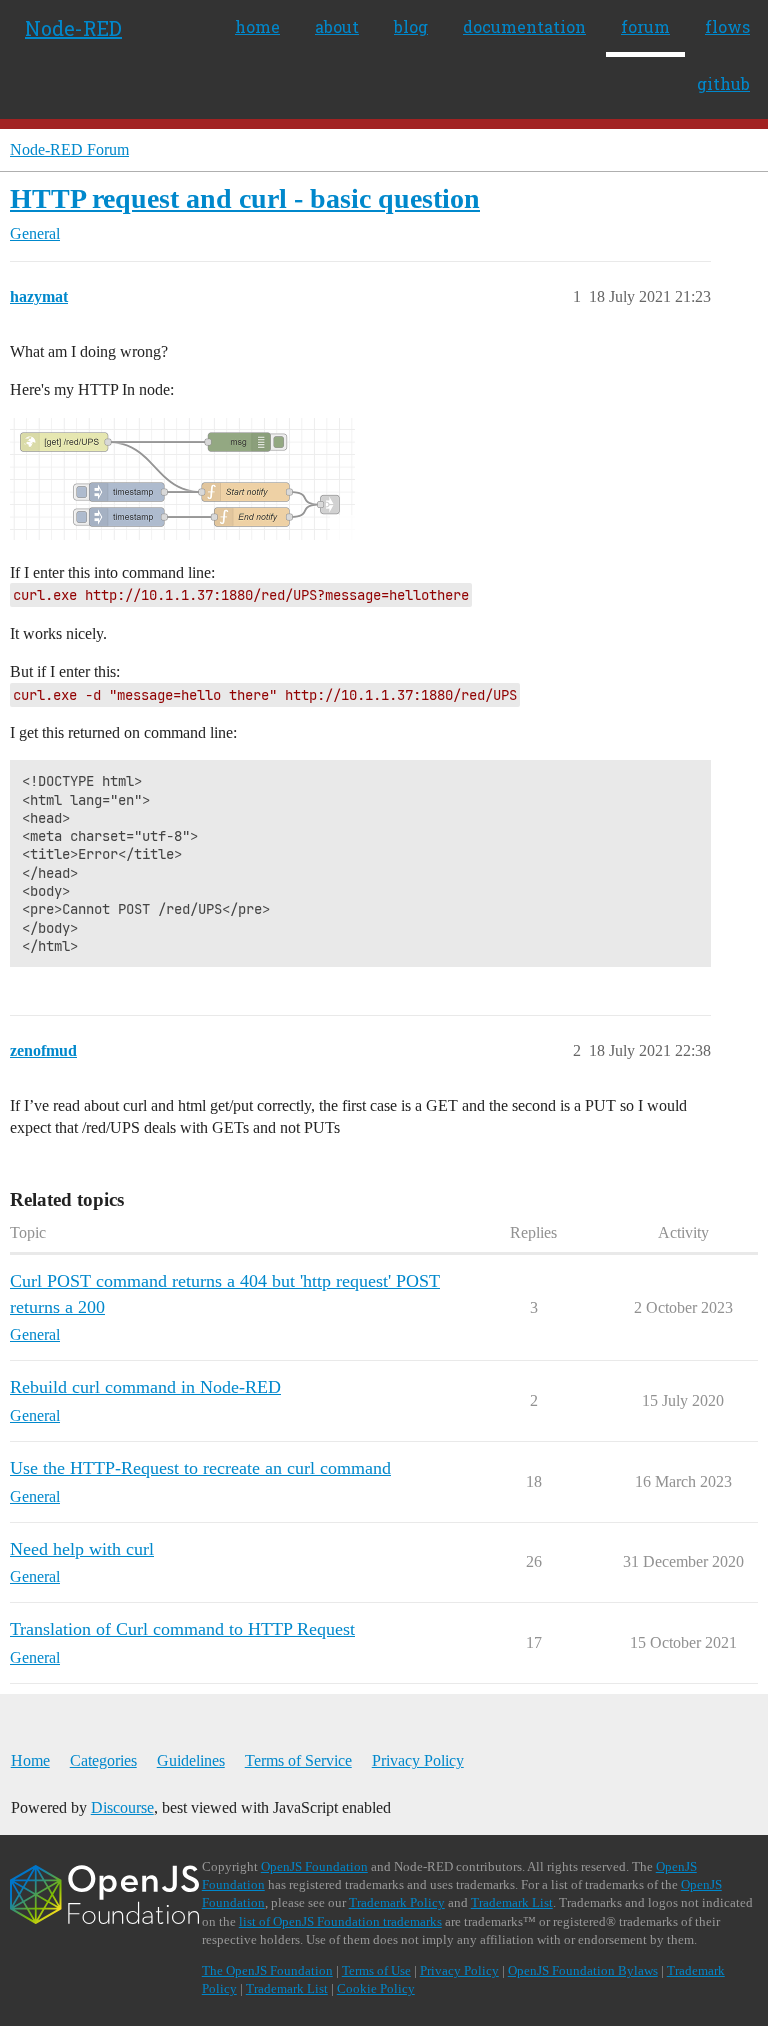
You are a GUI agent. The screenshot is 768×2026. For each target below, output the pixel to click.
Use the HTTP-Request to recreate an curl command (200, 1468)
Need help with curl (82, 1549)
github (723, 83)
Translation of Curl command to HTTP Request (182, 1629)
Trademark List (512, 1902)
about (337, 26)
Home (30, 1760)
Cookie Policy (376, 1988)
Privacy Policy (418, 1760)
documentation (524, 26)
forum (645, 26)
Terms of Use (376, 1970)
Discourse (122, 1807)
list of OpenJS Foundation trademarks (340, 1921)
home (257, 26)
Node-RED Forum (69, 149)
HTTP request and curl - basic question (245, 198)
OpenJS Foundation (314, 1866)
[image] (182, 479)
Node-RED (73, 28)
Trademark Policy (397, 1902)
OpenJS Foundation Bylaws (583, 1970)
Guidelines (191, 1760)
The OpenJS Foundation (267, 1970)
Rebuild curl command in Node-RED (145, 1387)
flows (727, 26)
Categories (103, 1760)
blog (411, 26)
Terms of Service (298, 1760)
